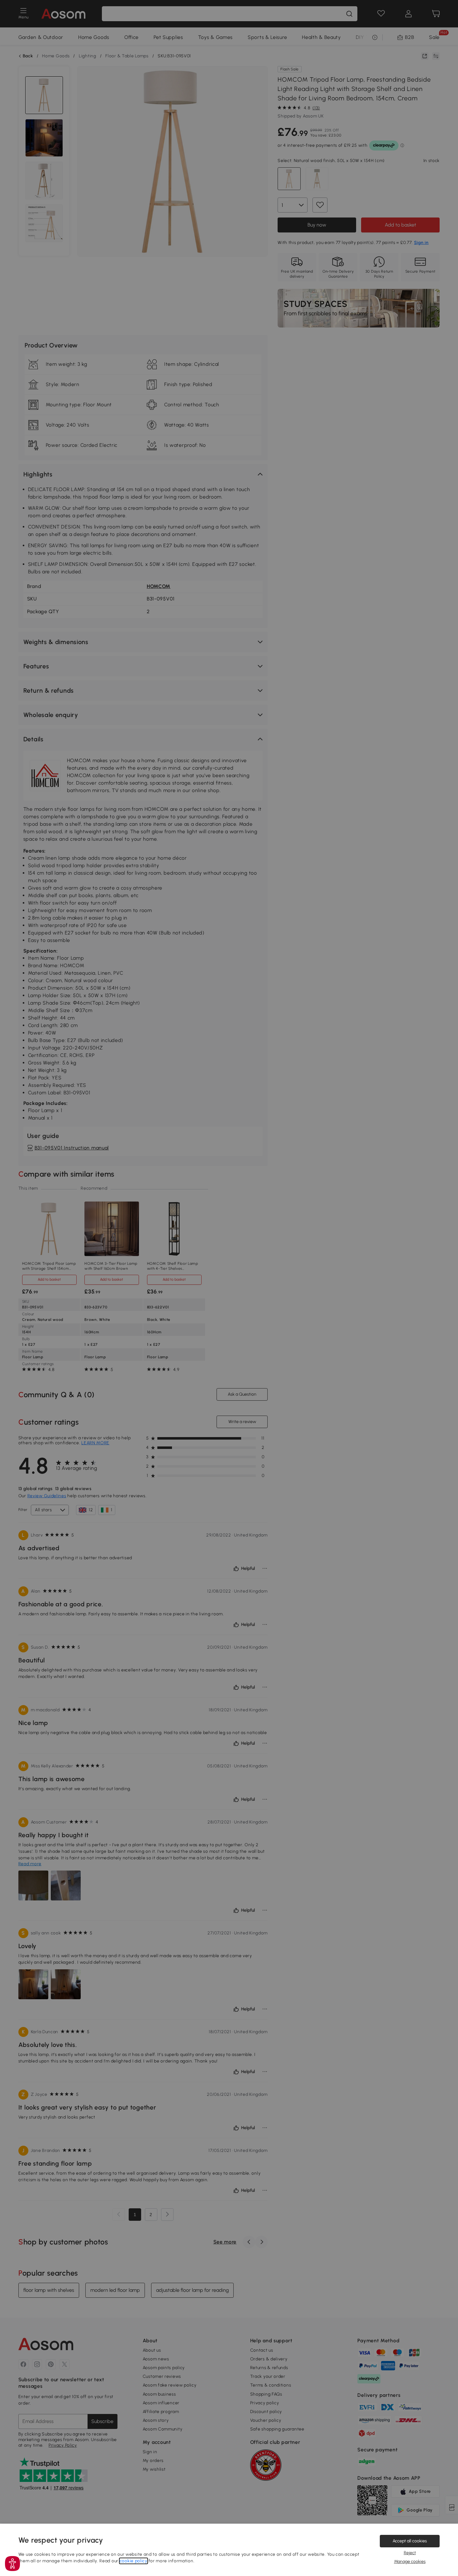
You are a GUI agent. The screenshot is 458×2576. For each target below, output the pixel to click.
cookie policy (134, 2561)
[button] (12, 2564)
